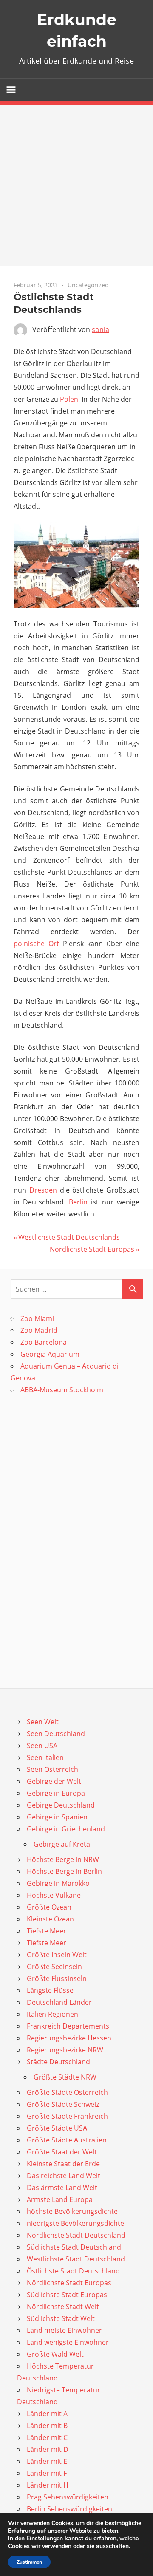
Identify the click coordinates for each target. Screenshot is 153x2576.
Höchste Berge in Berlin (64, 1871)
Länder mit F (47, 2473)
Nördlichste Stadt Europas (92, 1249)
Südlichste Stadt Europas (67, 2295)
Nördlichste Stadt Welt (63, 2307)
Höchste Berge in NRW (63, 1859)
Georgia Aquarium (50, 1354)
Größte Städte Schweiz (63, 2104)
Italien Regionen (52, 2014)
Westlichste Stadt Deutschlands (69, 1237)
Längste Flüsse (50, 1990)
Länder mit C (47, 2437)
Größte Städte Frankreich (67, 2116)
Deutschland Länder (59, 2002)
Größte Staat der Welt (62, 2152)
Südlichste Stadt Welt (61, 2318)
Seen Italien (45, 1757)
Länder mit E (47, 2461)
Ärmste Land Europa (60, 2199)
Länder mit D (48, 2449)
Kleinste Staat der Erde (63, 2164)
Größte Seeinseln (54, 1967)
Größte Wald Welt (55, 2354)
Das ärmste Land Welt (62, 2188)
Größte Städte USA (57, 2128)
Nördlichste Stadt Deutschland (76, 2235)
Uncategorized (88, 285)
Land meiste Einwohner (64, 2330)
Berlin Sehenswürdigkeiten (69, 2509)
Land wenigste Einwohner (68, 2342)
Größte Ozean (49, 1907)
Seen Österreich (52, 1769)
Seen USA (42, 1746)
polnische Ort (36, 944)
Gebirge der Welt (54, 1781)
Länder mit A (47, 2414)
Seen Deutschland (56, 1734)
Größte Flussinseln (57, 1978)
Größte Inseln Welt (57, 1955)
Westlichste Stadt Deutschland (76, 2259)
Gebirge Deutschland (61, 1805)
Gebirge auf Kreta (62, 1844)
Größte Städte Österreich (67, 2092)
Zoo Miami (37, 1318)
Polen (69, 399)
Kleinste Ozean (50, 1919)
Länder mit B (47, 2426)
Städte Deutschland (58, 2062)
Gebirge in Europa (56, 1793)
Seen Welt (43, 1722)
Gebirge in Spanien (57, 1817)
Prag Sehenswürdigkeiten (68, 2497)
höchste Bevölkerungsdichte (72, 2211)
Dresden (43, 1190)
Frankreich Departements (68, 2026)
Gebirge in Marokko (58, 1883)
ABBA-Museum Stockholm (62, 1390)
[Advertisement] (76, 186)
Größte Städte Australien (67, 2140)
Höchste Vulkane (54, 1895)
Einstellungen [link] (45, 2538)
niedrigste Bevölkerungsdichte (75, 2223)
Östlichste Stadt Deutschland (73, 2271)
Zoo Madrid (39, 1330)
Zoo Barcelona (44, 1342)
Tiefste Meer (47, 1931)
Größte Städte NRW (65, 2077)
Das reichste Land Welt (64, 2176)
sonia (101, 329)
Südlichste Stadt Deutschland (74, 2247)
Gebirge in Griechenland (66, 1829)
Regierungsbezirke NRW (65, 2050)
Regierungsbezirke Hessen (69, 2038)
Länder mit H (48, 2485)
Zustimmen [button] (29, 2562)
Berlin (78, 1202)
